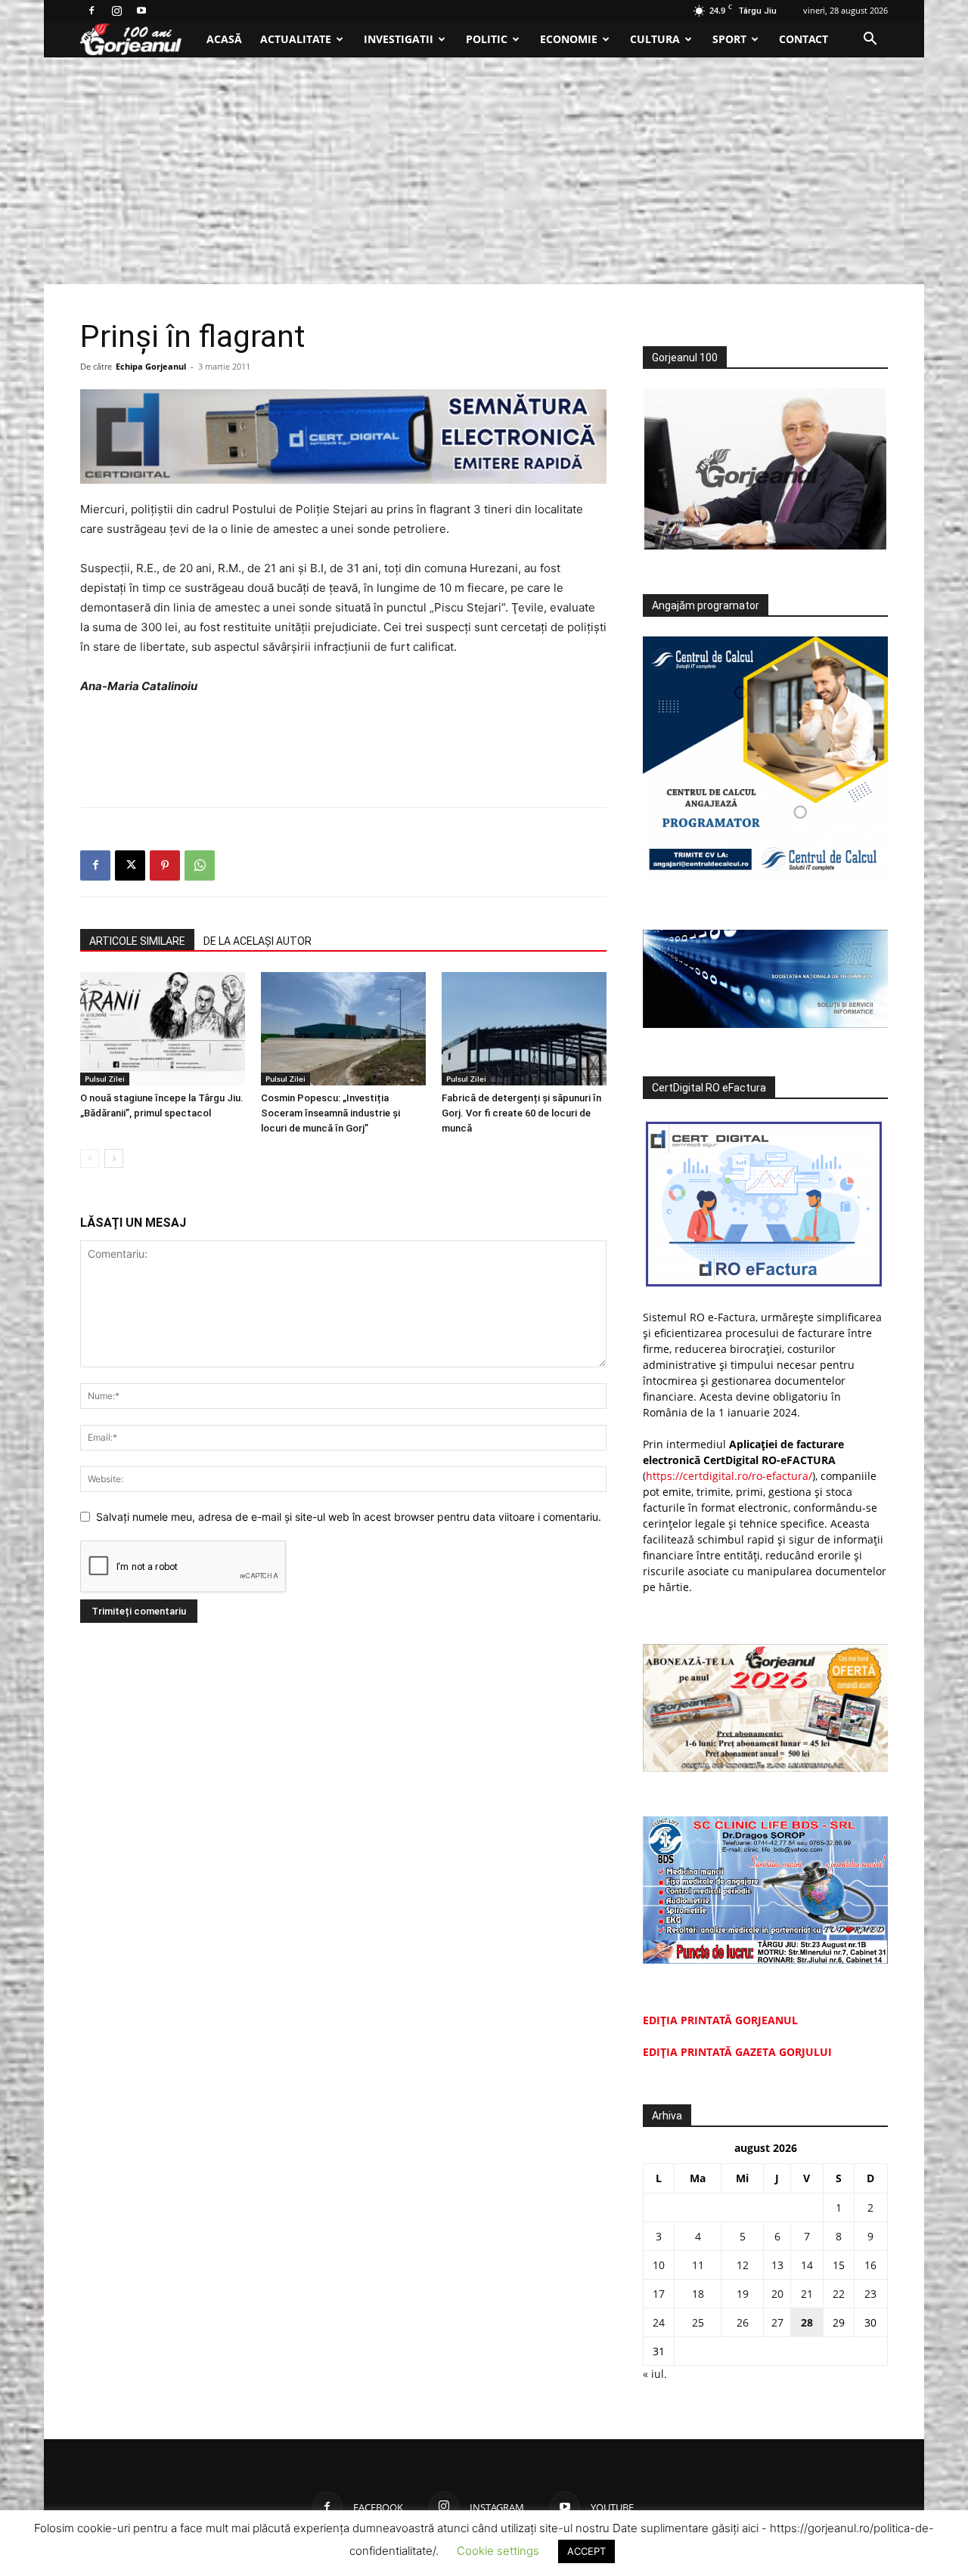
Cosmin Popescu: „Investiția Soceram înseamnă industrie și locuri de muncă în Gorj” (330, 1113)
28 (807, 2322)
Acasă (224, 39)
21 (807, 2294)
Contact (804, 39)
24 (659, 2322)
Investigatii (399, 39)
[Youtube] (141, 11)
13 (777, 2265)
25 (698, 2322)
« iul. (655, 2374)
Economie (569, 39)
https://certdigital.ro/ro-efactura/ (729, 1476)
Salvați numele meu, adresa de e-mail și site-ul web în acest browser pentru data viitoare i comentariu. (349, 1517)
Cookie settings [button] (498, 2551)
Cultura (655, 39)
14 (807, 2265)
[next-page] (114, 1158)
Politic (487, 39)
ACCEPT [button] (586, 2551)
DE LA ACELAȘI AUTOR (258, 941)
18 (698, 2294)
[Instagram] (116, 11)
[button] (870, 40)
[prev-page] (90, 1158)
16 (870, 2265)
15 (839, 2265)
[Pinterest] (165, 865)
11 (698, 2265)
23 (870, 2294)
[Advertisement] (484, 171)
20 (777, 2294)
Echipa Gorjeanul (151, 366)
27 (777, 2322)
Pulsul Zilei (105, 1079)
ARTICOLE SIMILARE (137, 941)
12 (743, 2265)
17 (659, 2294)
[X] (130, 865)
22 (839, 2294)
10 (659, 2265)
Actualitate (296, 39)
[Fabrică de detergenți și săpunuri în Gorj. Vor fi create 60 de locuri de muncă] (524, 1029)
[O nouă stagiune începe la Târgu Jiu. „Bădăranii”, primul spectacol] (163, 1029)
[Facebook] (92, 11)
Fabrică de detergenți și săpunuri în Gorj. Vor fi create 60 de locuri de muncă (521, 1113)
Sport (729, 39)
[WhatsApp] (200, 865)
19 (743, 2294)
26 (743, 2322)
